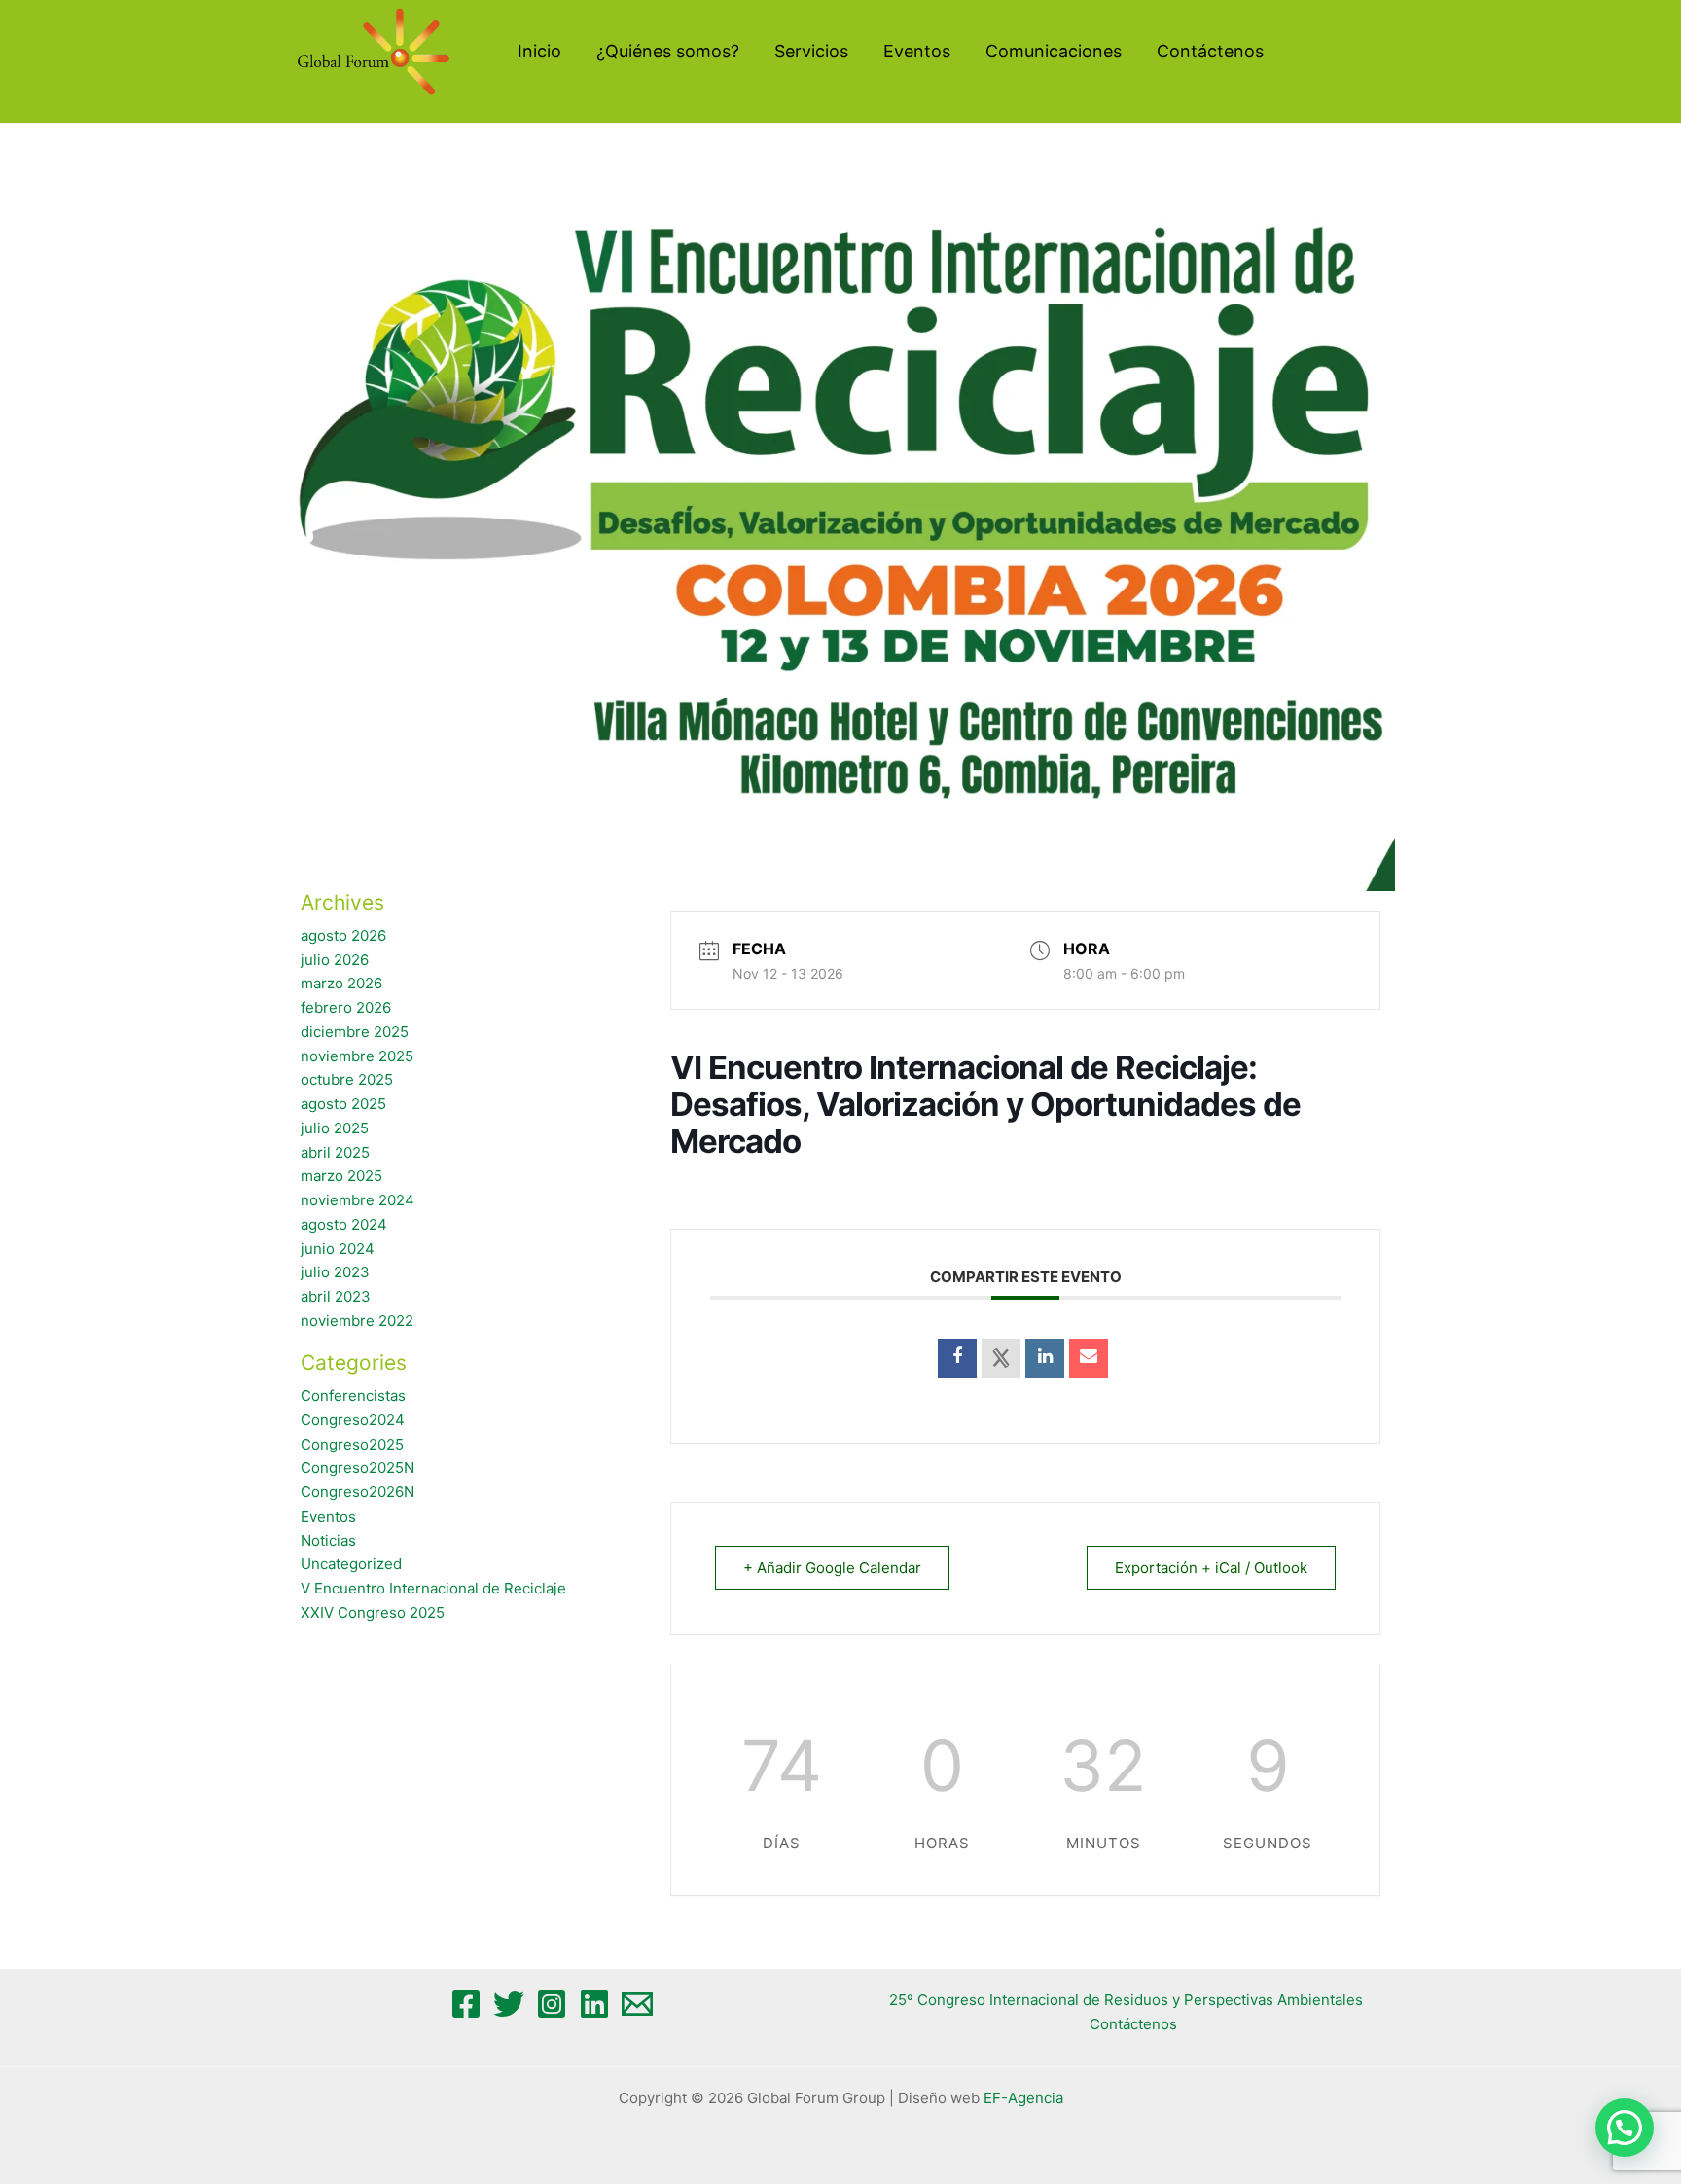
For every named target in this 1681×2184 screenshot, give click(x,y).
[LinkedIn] (1045, 1358)
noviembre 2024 (358, 1200)
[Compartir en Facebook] (957, 1358)
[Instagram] (552, 2004)
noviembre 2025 (357, 1056)
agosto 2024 (344, 1224)
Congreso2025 (352, 1444)
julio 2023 (335, 1272)
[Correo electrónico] (1089, 1358)
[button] (1625, 2128)
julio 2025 (335, 1128)
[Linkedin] (594, 2004)
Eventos (328, 1516)
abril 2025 (335, 1152)
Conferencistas (353, 1396)
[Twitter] (509, 2004)
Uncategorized (351, 1564)
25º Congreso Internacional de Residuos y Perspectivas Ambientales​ (1126, 2000)
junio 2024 (338, 1249)
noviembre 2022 (357, 1321)
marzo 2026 (341, 983)
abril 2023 (336, 1296)
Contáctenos (1133, 2024)
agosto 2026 (343, 935)
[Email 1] (637, 2004)
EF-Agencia (1023, 2098)
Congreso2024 (353, 1420)
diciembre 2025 (355, 1032)
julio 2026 (335, 960)
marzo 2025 (341, 1176)
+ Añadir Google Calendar (832, 1568)
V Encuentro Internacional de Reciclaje (433, 1588)
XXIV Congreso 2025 (373, 1612)
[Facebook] (466, 2004)
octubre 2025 (347, 1079)
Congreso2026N (358, 1492)
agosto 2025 (343, 1104)
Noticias (328, 1540)
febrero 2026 (346, 1007)
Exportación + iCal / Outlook (1211, 1568)
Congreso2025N (358, 1468)
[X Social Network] (1001, 1358)
